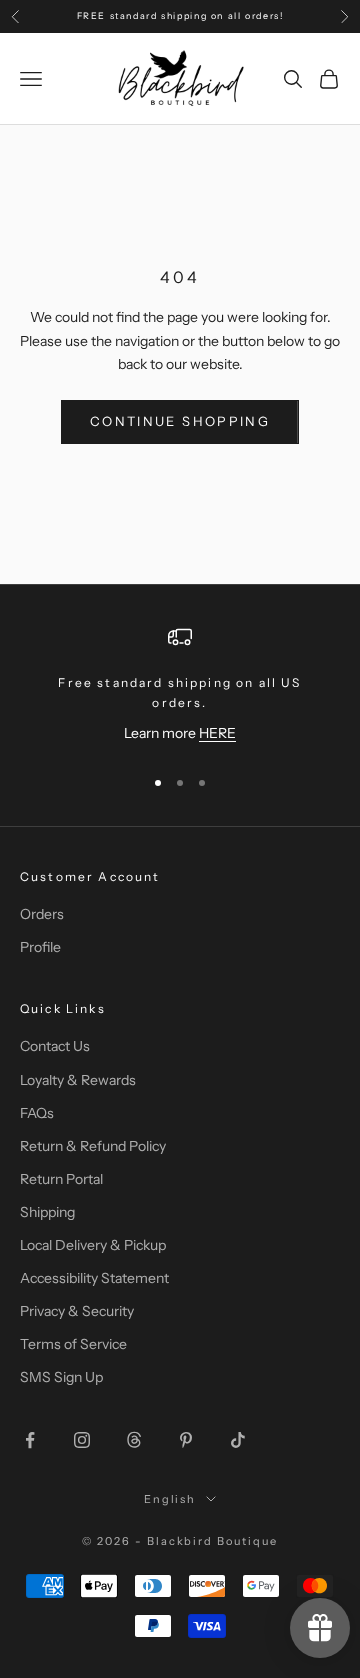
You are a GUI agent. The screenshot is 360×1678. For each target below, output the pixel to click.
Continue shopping (180, 421)
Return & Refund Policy (93, 1146)
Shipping (47, 1212)
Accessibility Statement (94, 1278)
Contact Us (55, 1046)
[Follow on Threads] (134, 1440)
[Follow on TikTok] (238, 1440)
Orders (42, 914)
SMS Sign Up (61, 1377)
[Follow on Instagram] (82, 1440)
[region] (180, 686)
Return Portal (61, 1179)
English (170, 1499)
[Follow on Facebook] (30, 1440)
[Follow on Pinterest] (186, 1440)
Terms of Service (73, 1344)
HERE (217, 733)
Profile (40, 947)
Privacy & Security (77, 1311)
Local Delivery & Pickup (93, 1245)
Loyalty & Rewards (78, 1080)
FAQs (37, 1113)
